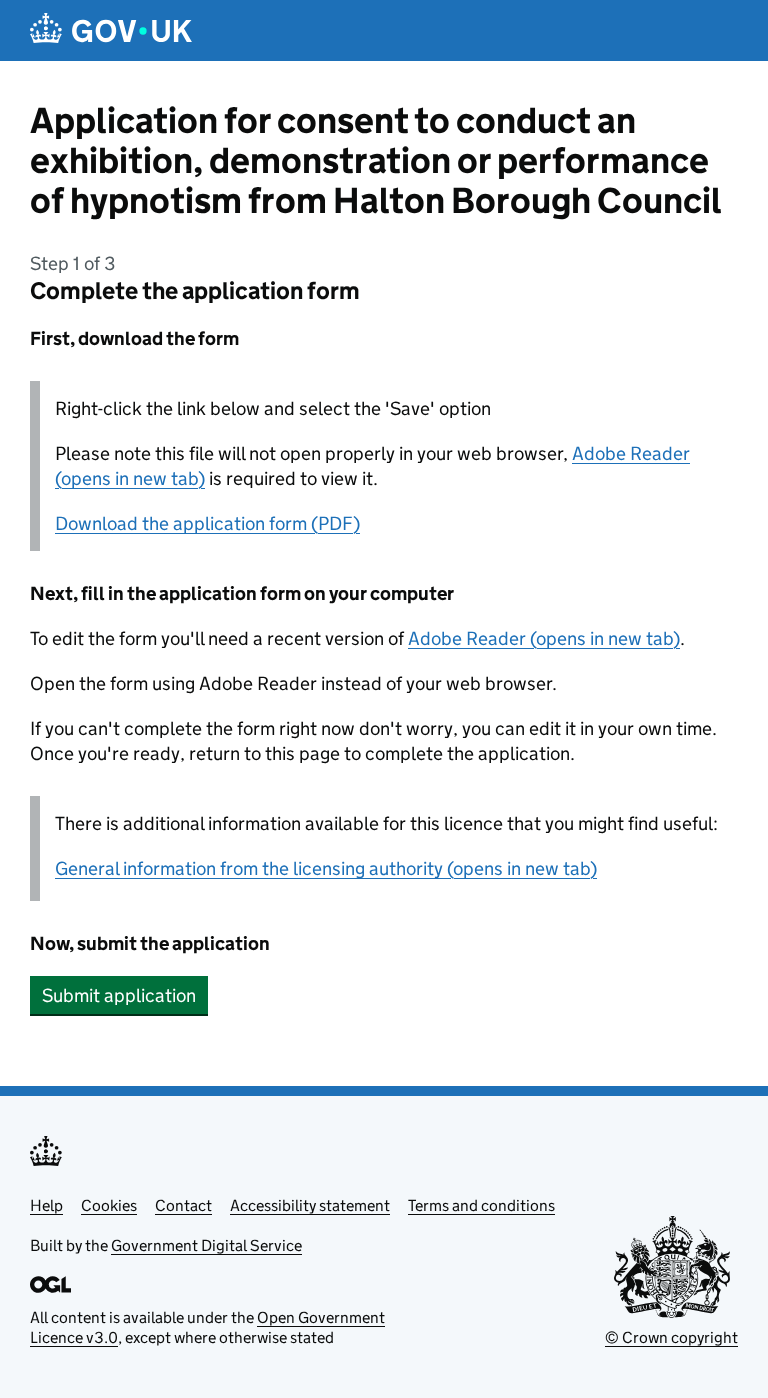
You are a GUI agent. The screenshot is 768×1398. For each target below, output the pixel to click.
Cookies (109, 1205)
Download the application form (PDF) (207, 523)
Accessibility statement (310, 1205)
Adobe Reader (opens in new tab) (544, 638)
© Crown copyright (671, 1337)
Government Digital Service (206, 1245)
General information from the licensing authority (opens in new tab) (326, 868)
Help (46, 1205)
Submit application (119, 995)
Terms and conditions (481, 1205)
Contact (183, 1205)
